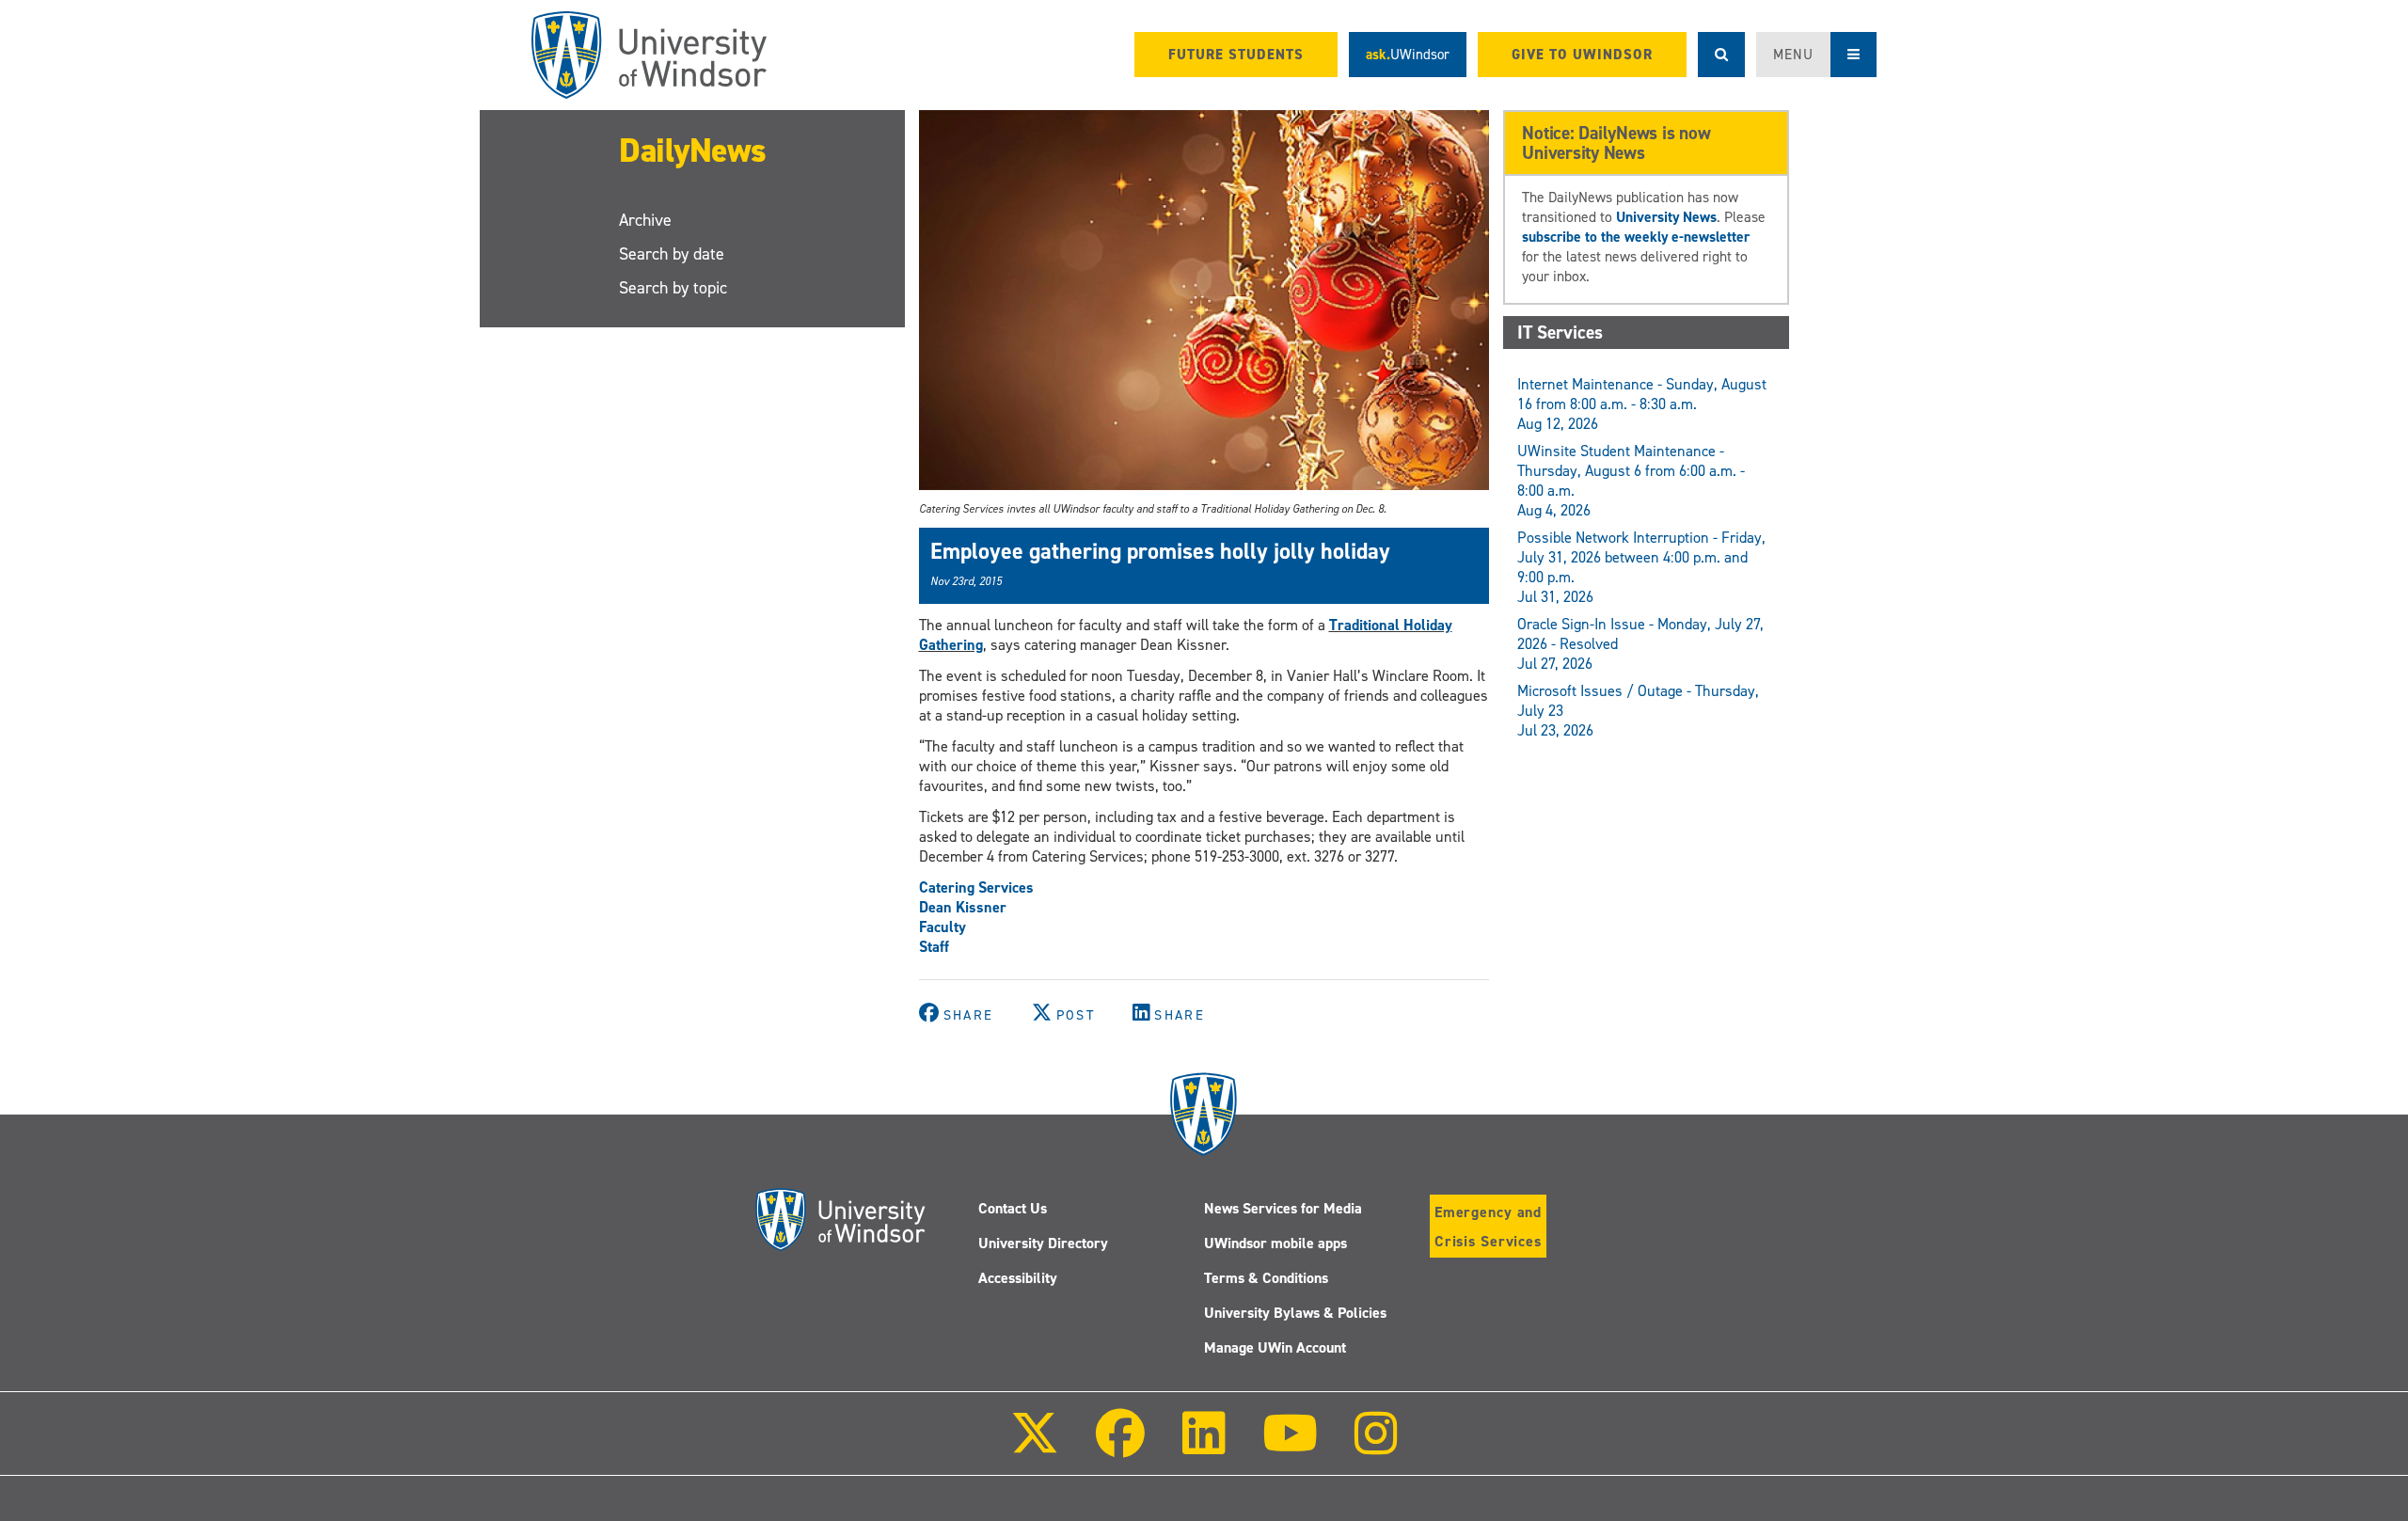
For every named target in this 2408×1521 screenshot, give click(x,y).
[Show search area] (1721, 55)
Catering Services (976, 887)
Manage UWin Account (1275, 1347)
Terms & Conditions (1266, 1278)
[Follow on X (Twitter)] (1035, 1446)
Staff (934, 947)
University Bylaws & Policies (1295, 1313)
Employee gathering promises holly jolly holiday (1160, 551)
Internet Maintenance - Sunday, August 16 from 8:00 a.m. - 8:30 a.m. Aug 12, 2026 (1642, 404)
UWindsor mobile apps (1275, 1243)
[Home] (649, 55)
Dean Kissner (963, 907)
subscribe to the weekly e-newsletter (1636, 237)
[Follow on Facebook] (1120, 1446)
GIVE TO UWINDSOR (1582, 55)
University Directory (1043, 1243)
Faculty (943, 927)
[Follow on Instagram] (1376, 1446)
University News (1666, 217)
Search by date (672, 254)
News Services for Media (1283, 1208)
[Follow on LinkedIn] (1203, 1446)
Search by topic (673, 288)
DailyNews (693, 151)
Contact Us (1013, 1208)
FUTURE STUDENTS (1236, 55)
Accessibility (1018, 1278)
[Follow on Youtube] (1290, 1446)
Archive (645, 220)
